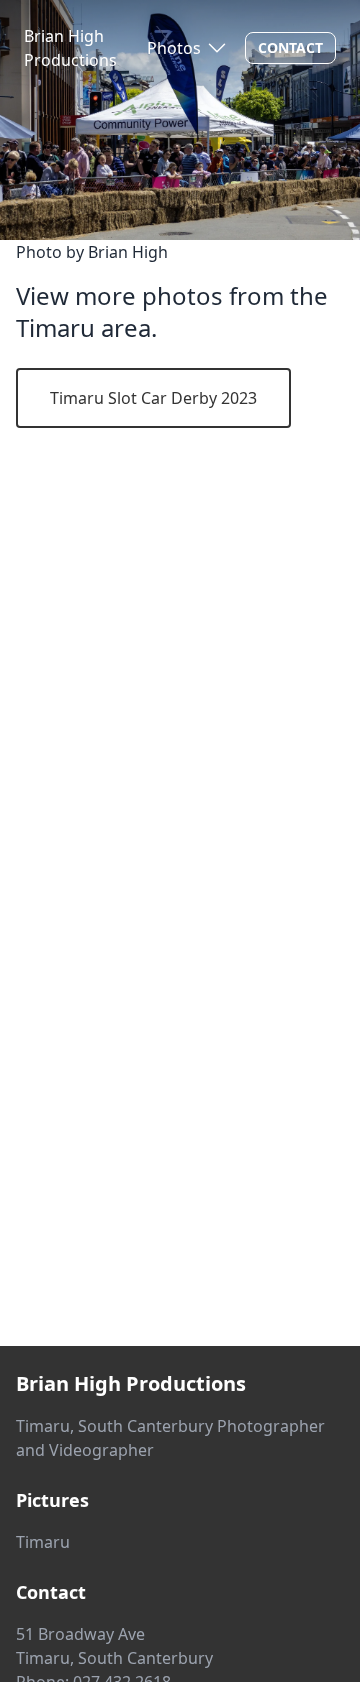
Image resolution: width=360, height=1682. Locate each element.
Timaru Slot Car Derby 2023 (153, 398)
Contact (290, 47)
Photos (174, 48)
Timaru (43, 1542)
